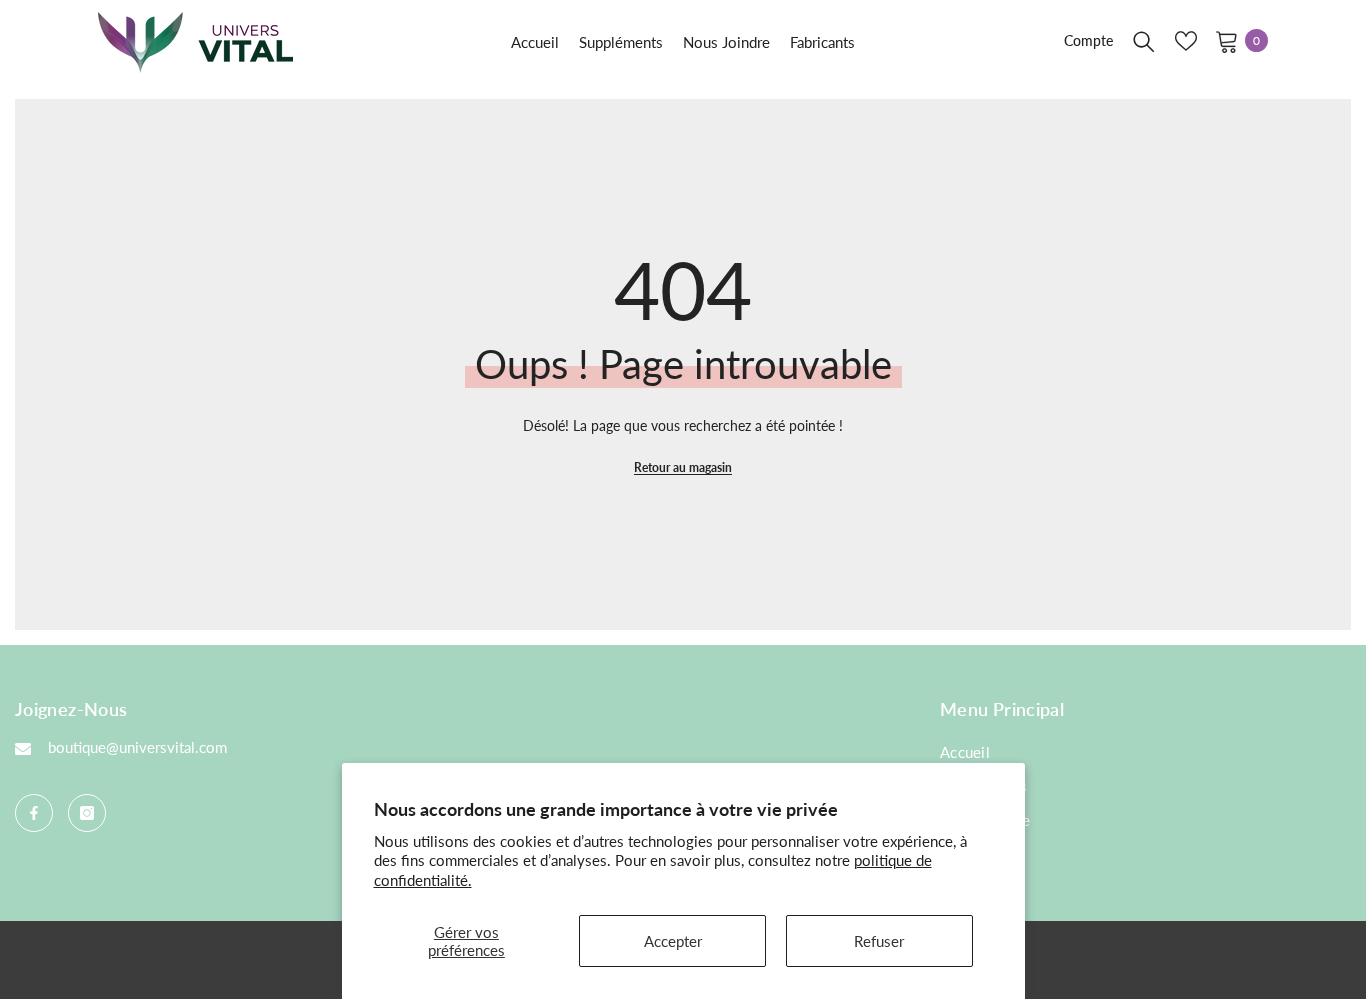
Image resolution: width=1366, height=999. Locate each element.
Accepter (673, 941)
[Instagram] (87, 813)
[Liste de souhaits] (1186, 41)
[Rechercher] (1144, 41)
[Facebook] (34, 813)
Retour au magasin (683, 467)
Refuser (879, 941)
